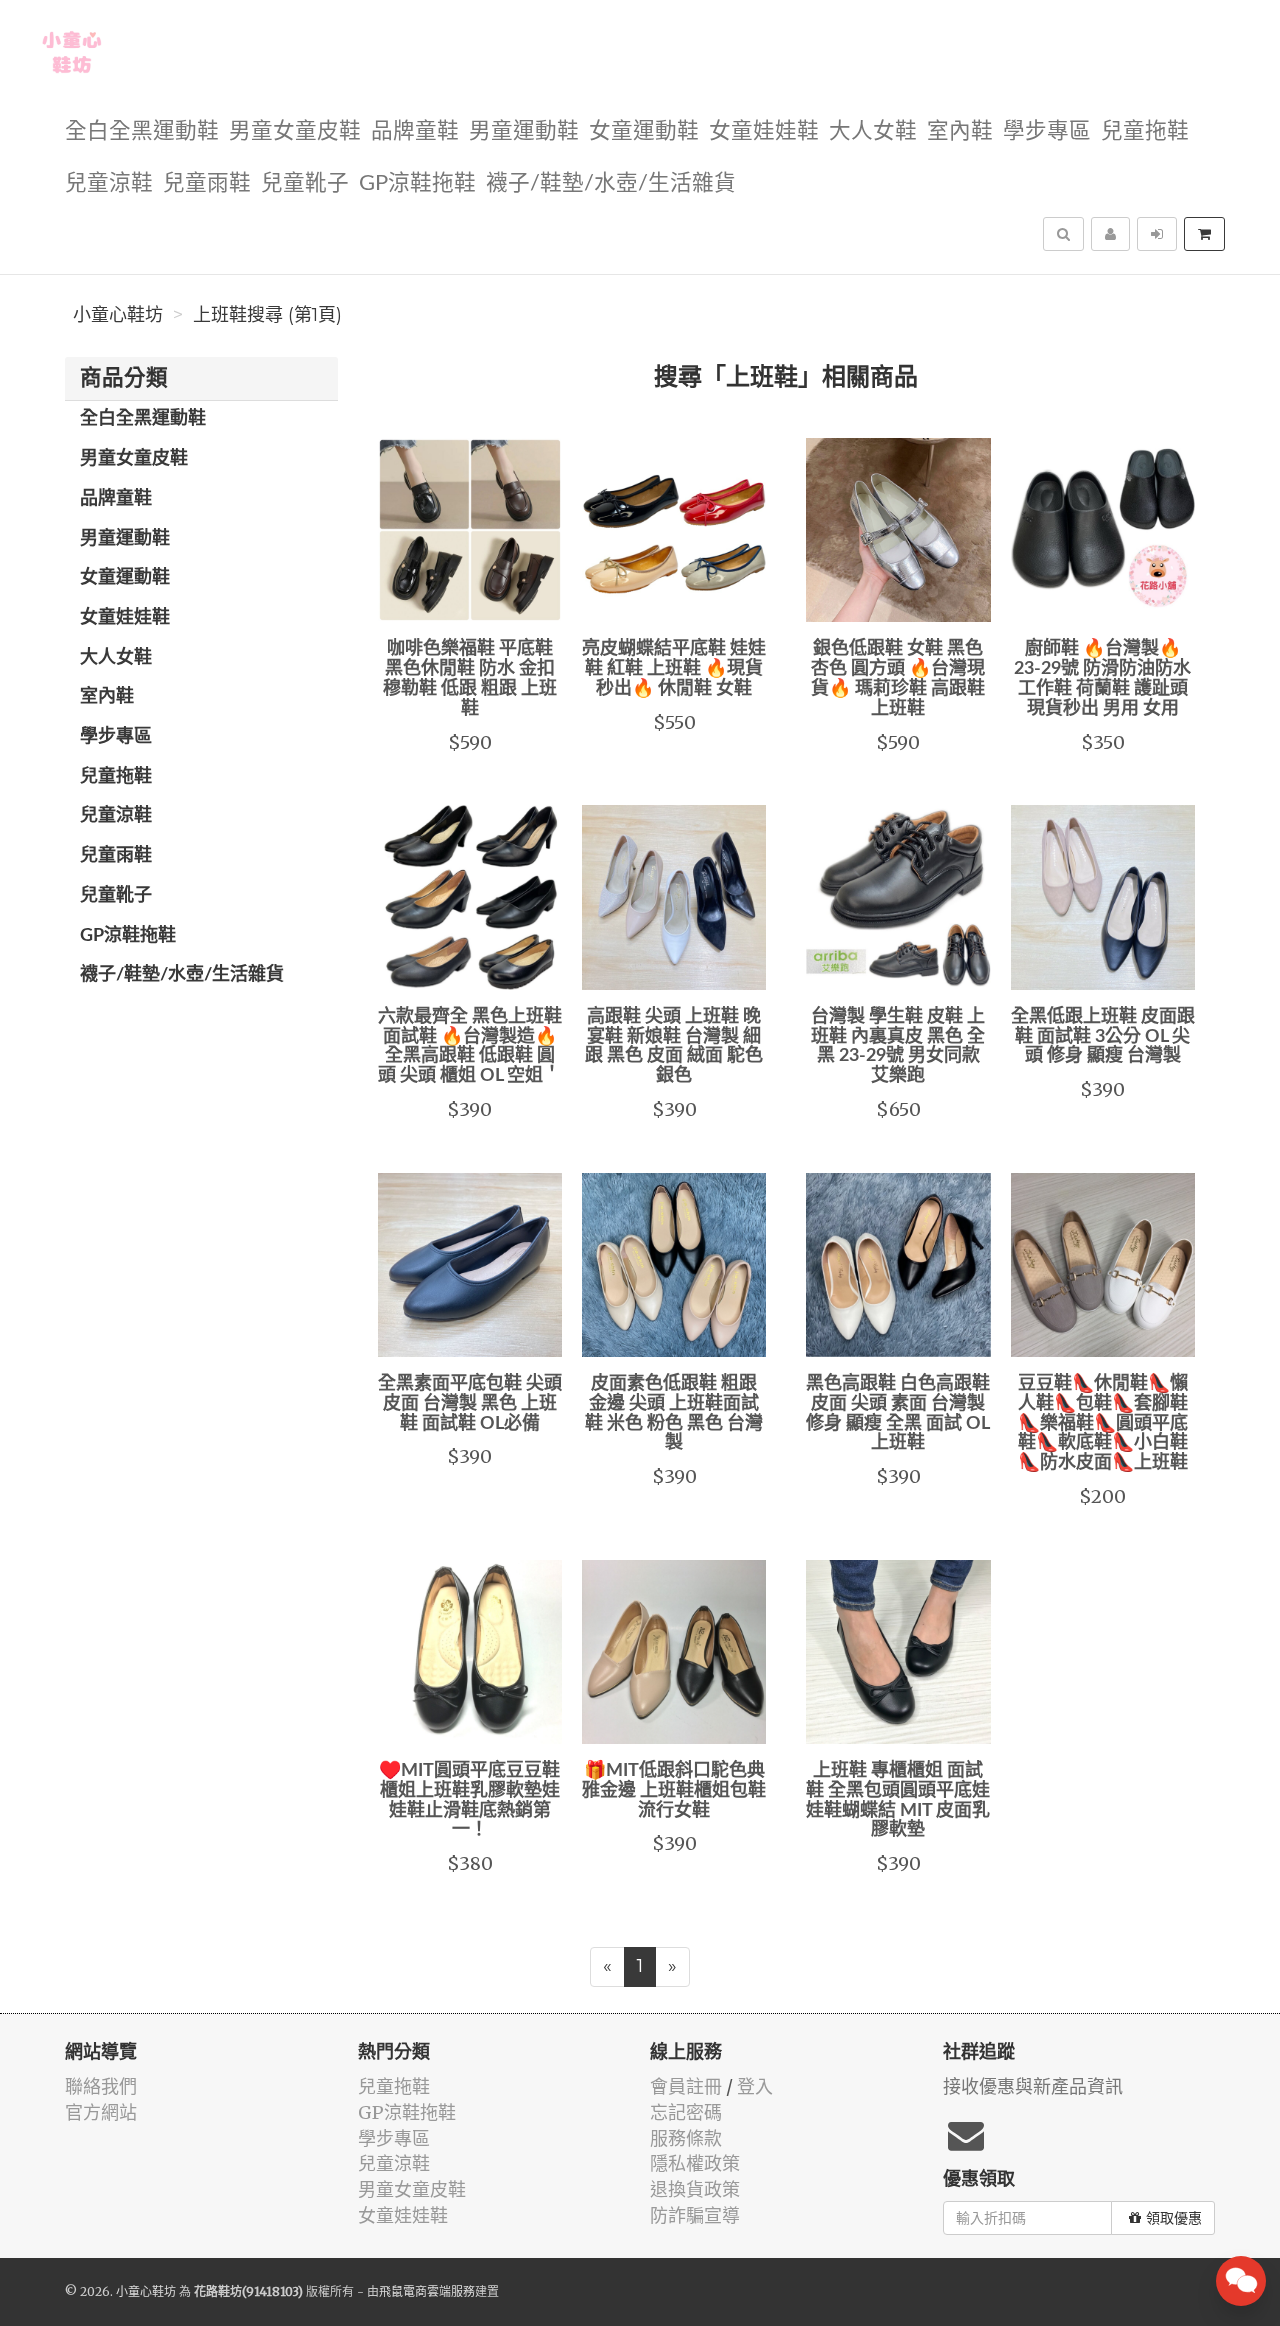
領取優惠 (1174, 2218)
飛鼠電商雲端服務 (427, 2291)
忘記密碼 (686, 2112)
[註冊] (1110, 234)
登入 (755, 2086)
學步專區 (1047, 131)
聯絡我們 (101, 2086)
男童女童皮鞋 (295, 131)
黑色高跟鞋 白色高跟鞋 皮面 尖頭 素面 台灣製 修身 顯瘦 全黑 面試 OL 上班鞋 (898, 1413)
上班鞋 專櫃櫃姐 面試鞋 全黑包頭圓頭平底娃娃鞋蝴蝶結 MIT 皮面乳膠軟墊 (898, 1800)
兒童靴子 (305, 183)
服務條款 (686, 2138)
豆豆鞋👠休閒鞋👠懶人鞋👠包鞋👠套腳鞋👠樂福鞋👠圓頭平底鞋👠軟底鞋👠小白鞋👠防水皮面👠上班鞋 (1103, 1423)
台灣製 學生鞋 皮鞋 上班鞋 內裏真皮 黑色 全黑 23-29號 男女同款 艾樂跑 (898, 1046)
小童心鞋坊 (118, 315)
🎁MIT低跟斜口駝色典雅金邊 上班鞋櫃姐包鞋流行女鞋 (674, 1791)
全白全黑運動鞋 (142, 131)
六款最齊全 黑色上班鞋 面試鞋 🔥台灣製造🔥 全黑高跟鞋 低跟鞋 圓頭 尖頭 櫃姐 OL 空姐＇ (470, 1046)
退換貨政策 (695, 2189)
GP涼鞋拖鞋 (417, 183)
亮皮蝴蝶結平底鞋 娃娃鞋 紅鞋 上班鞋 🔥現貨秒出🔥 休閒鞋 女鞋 (674, 669)
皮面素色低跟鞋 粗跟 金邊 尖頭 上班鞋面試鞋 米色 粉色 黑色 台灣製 (674, 1413)
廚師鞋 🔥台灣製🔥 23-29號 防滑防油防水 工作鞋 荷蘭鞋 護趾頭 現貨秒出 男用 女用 (1102, 678)
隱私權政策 (695, 2163)
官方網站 (101, 2112)
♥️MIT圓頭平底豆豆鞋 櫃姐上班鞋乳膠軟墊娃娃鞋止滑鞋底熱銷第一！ (469, 1800)
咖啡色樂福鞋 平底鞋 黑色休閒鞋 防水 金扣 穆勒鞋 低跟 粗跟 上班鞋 (470, 678)
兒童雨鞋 (207, 183)
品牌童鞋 (415, 131)
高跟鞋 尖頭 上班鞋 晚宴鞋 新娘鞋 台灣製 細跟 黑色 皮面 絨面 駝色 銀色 (674, 1046)
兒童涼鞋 (109, 183)
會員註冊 (686, 2086)
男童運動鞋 (524, 131)
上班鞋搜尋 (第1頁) (267, 315)
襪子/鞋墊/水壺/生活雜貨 (611, 183)
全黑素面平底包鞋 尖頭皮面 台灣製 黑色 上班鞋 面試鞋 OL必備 (470, 1404)
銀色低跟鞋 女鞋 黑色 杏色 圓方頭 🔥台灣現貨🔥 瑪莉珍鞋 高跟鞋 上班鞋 (898, 678)
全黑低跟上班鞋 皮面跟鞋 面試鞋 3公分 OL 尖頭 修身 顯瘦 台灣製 (1103, 1037)
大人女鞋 (873, 131)
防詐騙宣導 (695, 2215)
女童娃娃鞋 (764, 131)
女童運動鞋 (644, 131)
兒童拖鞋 (1145, 131)
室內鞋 (960, 131)
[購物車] (1204, 234)
